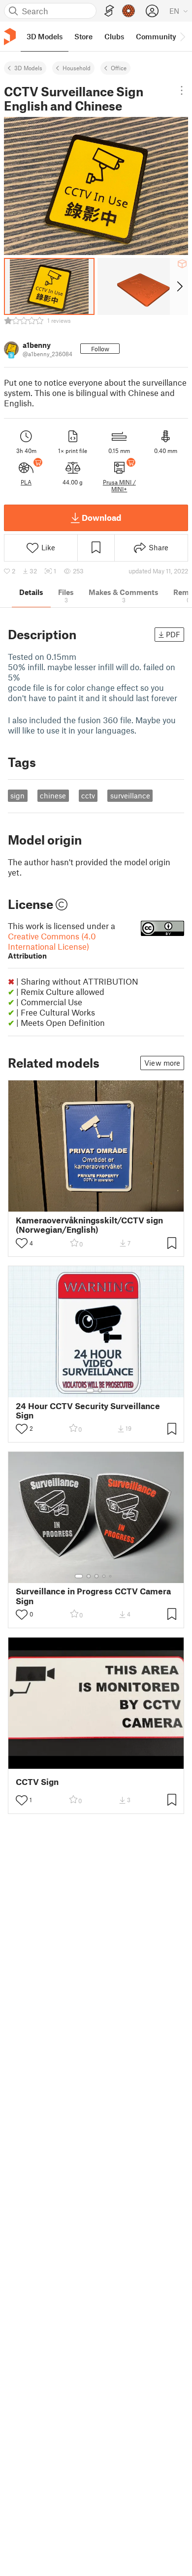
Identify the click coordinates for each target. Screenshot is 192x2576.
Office (119, 68)
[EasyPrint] (109, 11)
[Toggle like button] (22, 1243)
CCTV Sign (37, 1782)
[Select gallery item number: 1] (90, 1390)
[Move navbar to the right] (182, 36)
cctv (88, 795)
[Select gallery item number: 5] (111, 1576)
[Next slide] (179, 286)
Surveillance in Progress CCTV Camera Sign (93, 1596)
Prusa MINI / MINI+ (119, 485)
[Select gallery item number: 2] (100, 1390)
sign (17, 795)
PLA (26, 482)
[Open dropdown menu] (182, 90)
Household (77, 68)
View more (162, 1063)
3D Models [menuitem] (45, 36)
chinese (53, 795)
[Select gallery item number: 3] (96, 1576)
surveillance (130, 795)
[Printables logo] (10, 37)
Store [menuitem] (83, 36)
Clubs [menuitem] (114, 36)
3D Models (28, 68)
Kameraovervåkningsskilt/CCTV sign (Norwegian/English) (89, 1225)
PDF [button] (173, 634)
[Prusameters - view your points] (128, 11)
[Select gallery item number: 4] (104, 1576)
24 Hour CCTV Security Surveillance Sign (88, 1411)
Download (101, 517)
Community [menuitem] (156, 36)
